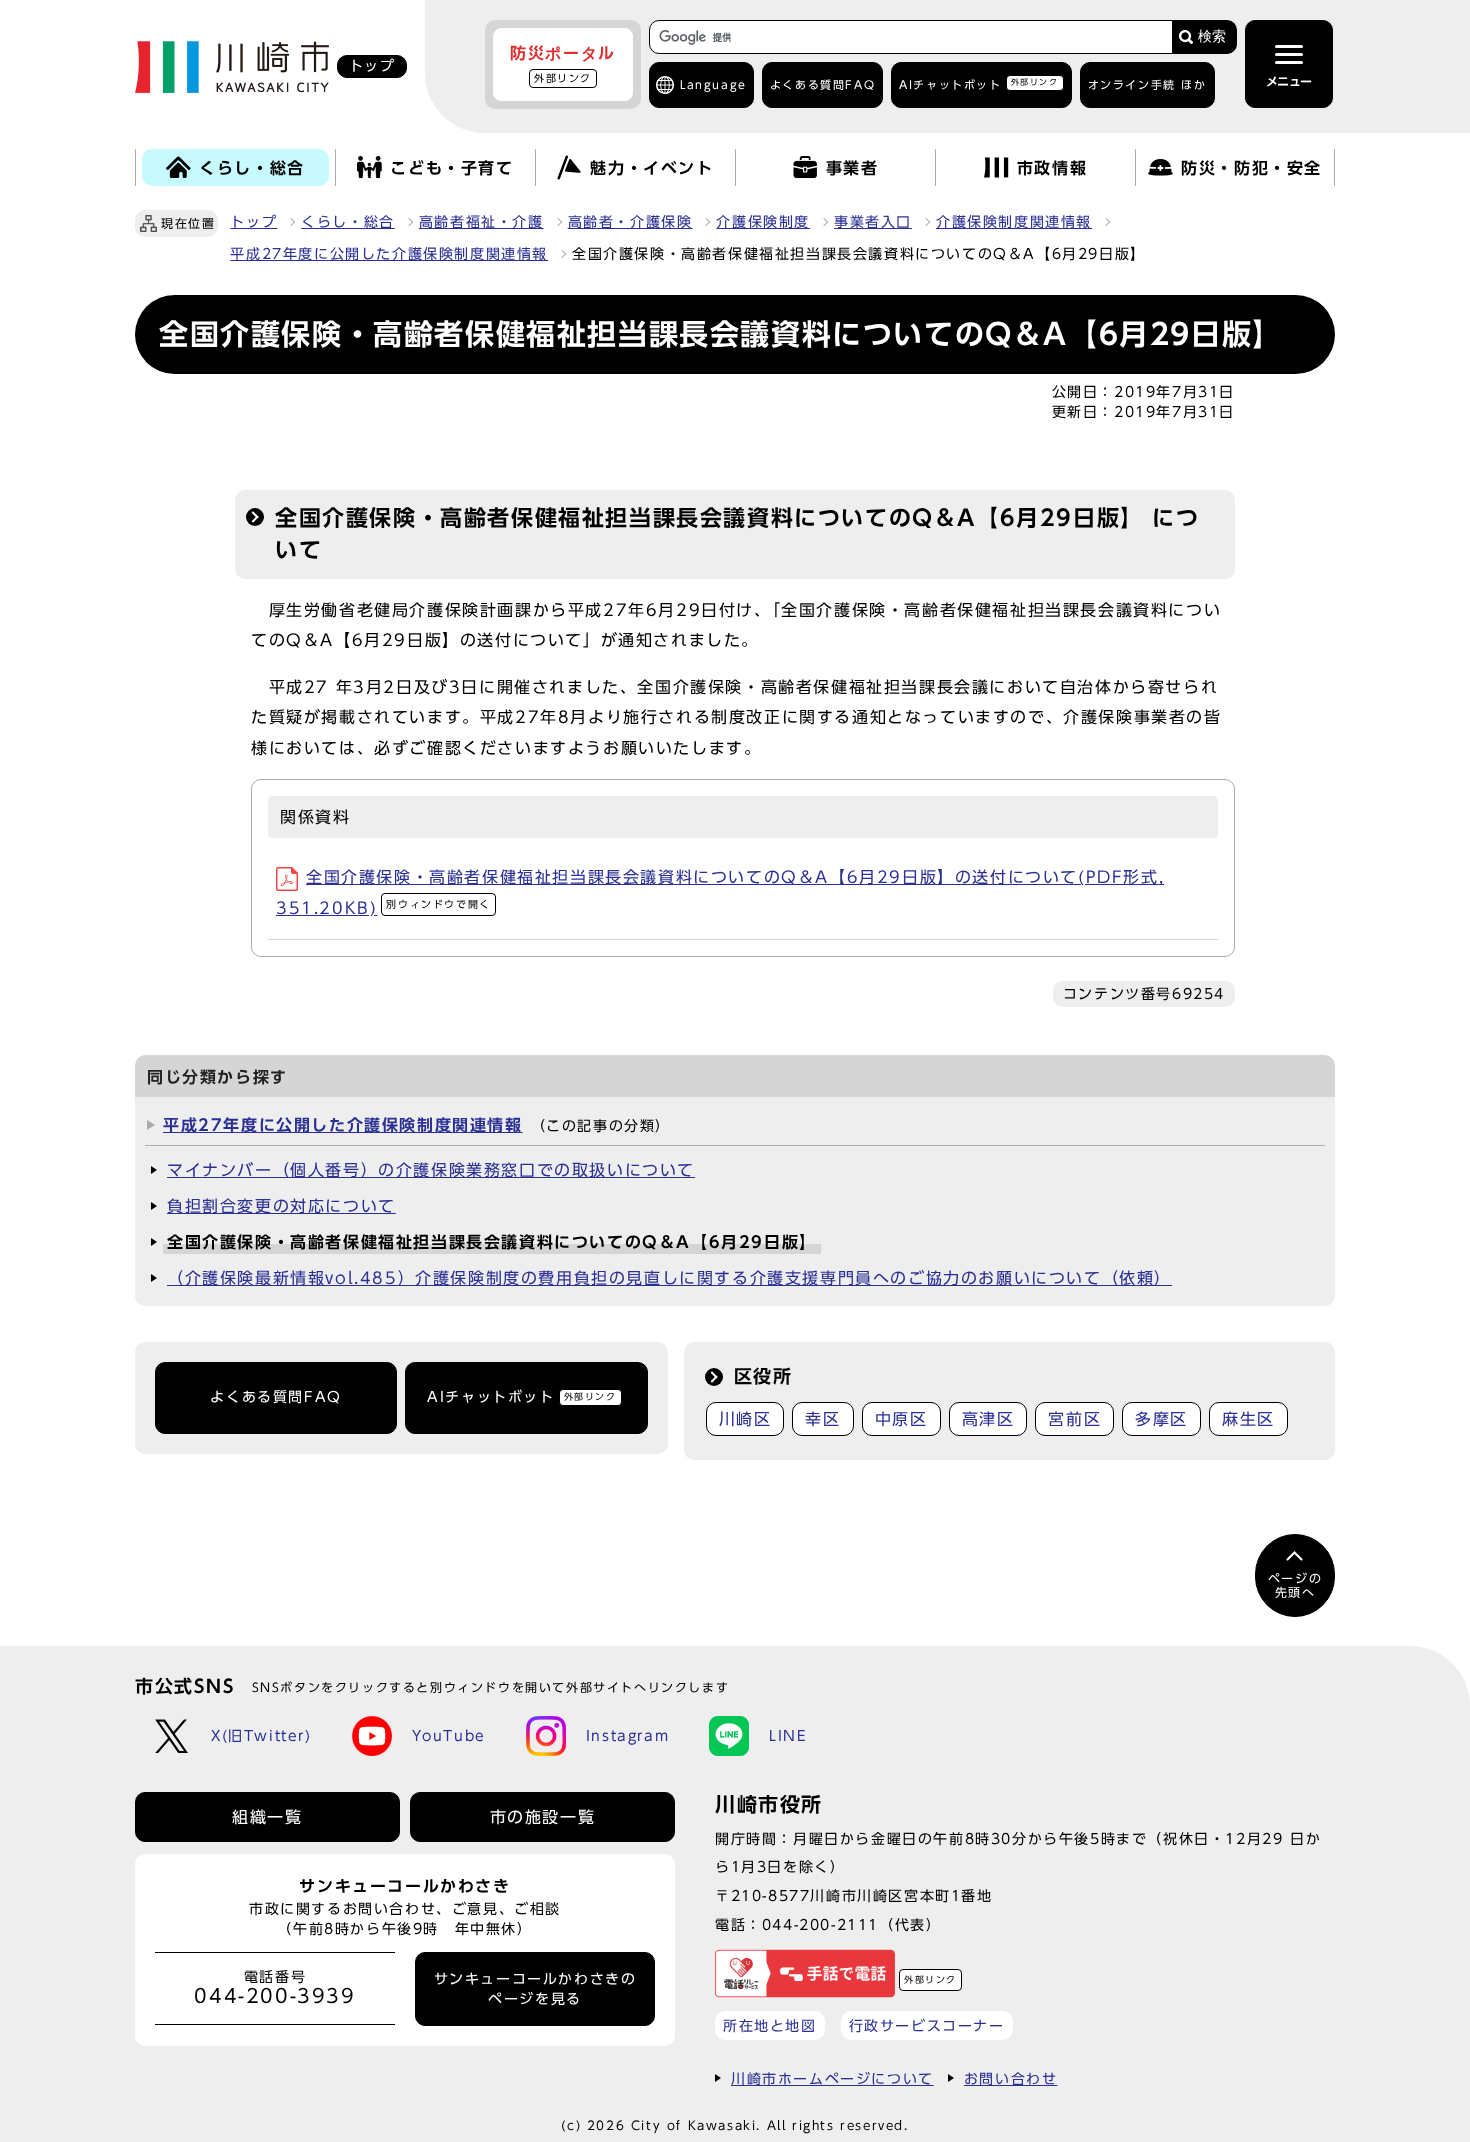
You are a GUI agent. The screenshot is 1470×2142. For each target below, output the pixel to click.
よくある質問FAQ (275, 1397)
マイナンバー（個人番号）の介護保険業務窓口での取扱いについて (431, 1170)
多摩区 (1161, 1419)
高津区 (988, 1419)
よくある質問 (822, 84)
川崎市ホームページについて (832, 2078)
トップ (253, 222)
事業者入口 (873, 222)
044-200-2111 (820, 1924)
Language (713, 84)
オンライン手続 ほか (1147, 84)
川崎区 (745, 1419)
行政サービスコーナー (927, 2025)
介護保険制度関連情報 (1014, 222)
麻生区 (1248, 1419)
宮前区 (1074, 1419)
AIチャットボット (978, 83)
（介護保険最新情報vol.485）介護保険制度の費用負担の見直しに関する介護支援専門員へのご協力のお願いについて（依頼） (669, 1278)
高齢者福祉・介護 (481, 222)
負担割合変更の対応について (281, 1206)
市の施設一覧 (543, 1817)
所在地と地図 (770, 2025)
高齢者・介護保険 (630, 222)
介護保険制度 (763, 222)
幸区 (822, 1419)
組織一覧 (267, 1817)
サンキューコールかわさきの (535, 1989)
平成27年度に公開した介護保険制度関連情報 (389, 254)
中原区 (901, 1419)
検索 (1212, 36)
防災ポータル (563, 64)
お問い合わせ (1011, 2078)
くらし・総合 (348, 222)
